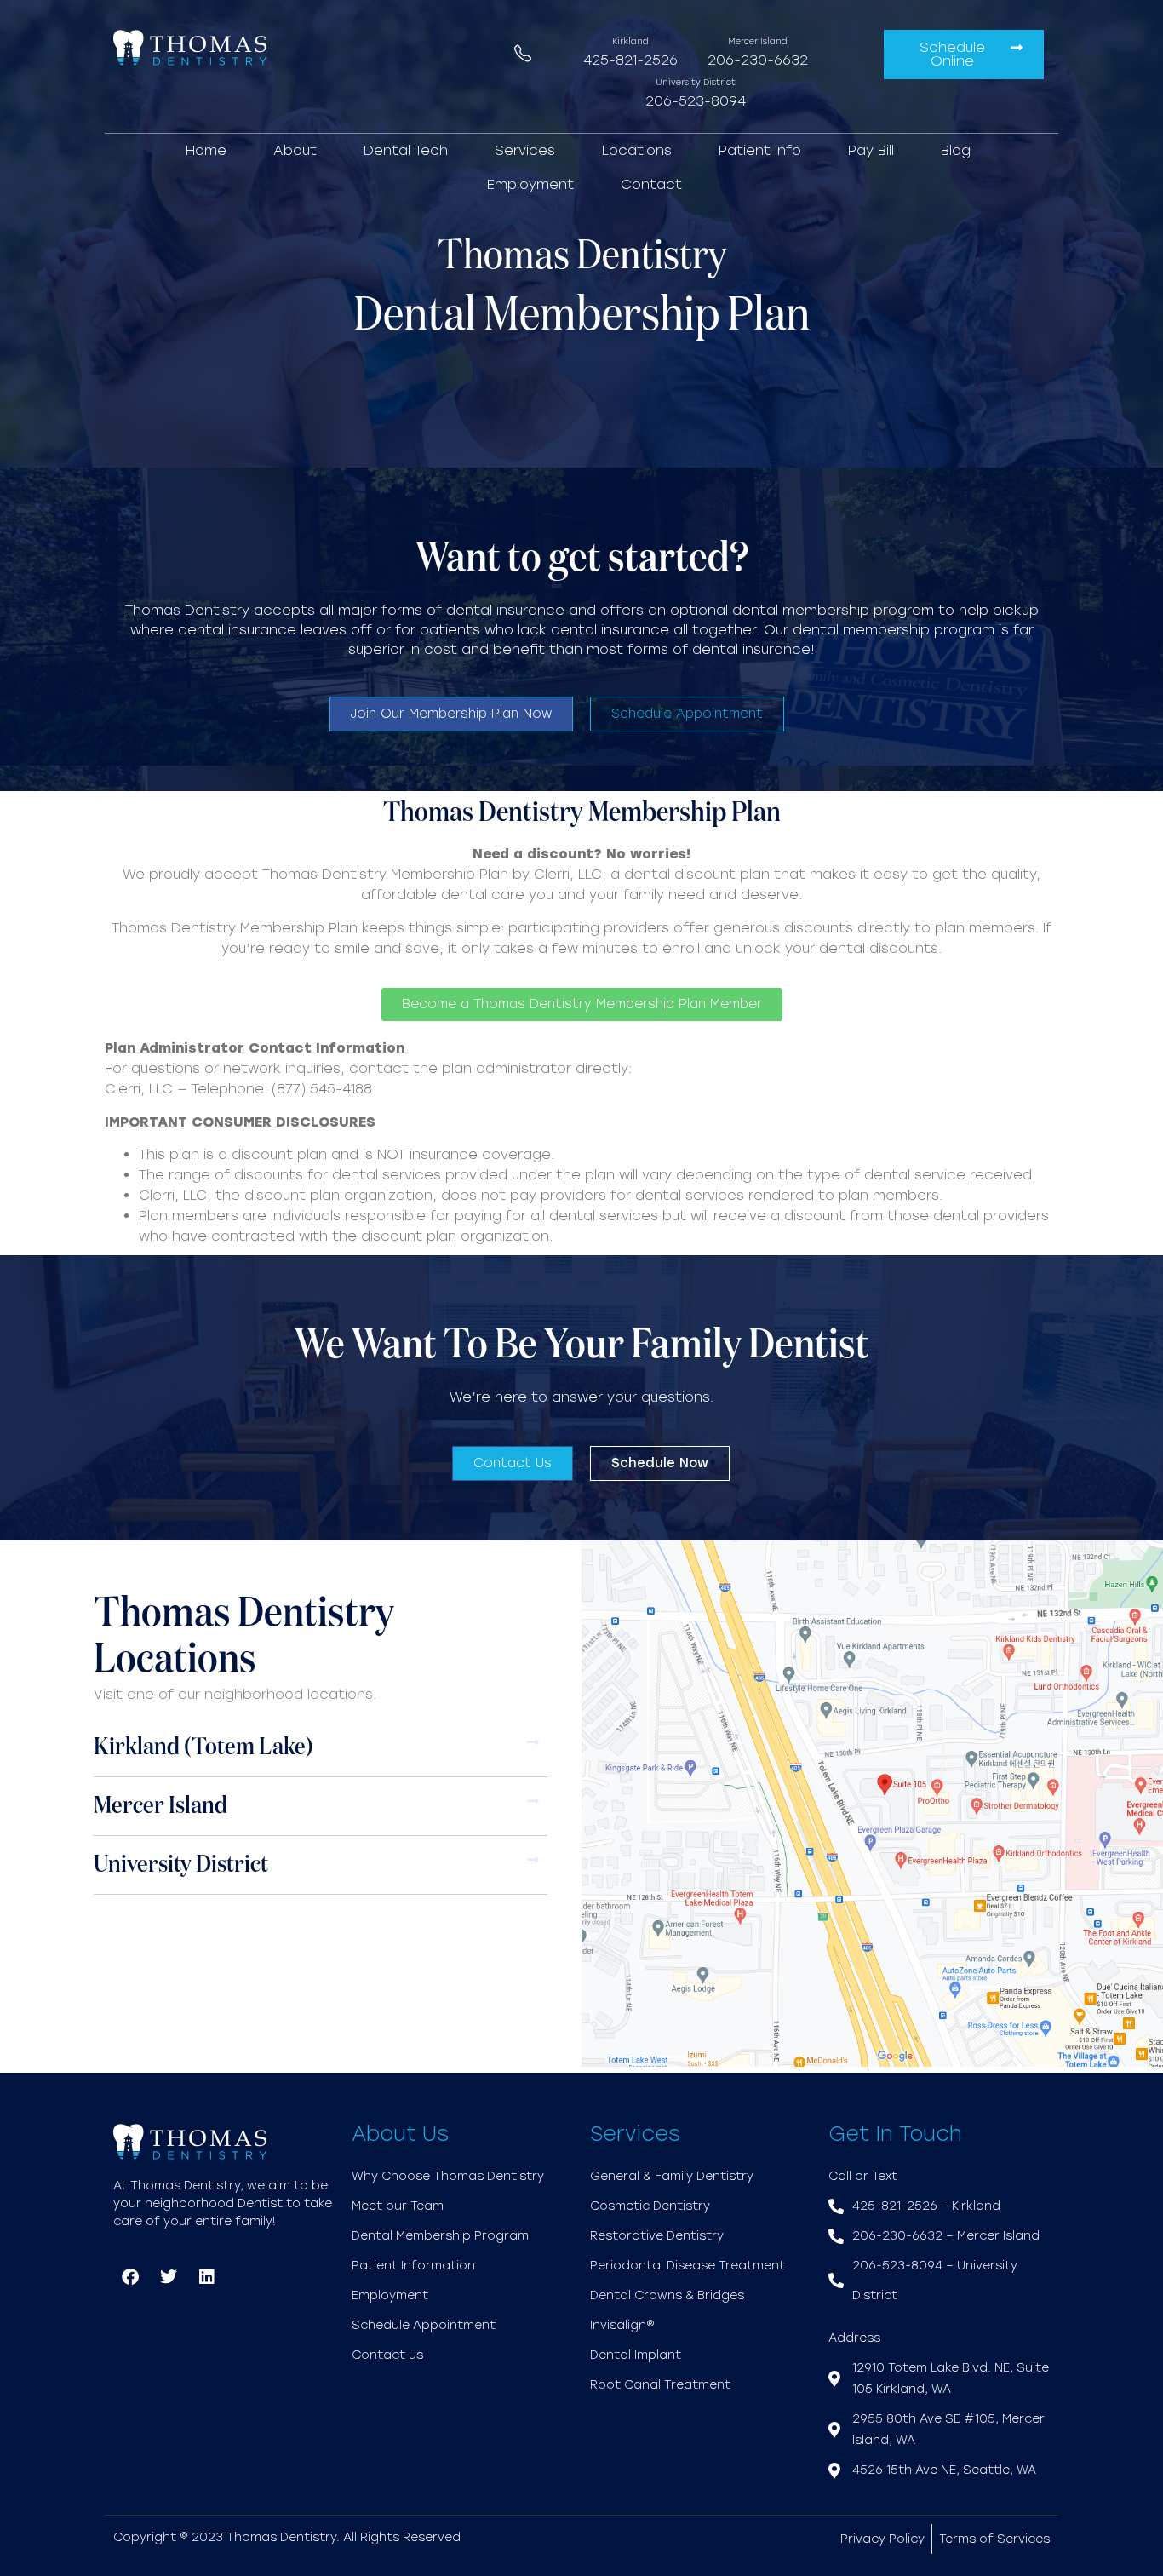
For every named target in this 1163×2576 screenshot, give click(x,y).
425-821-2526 (630, 60)
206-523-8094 (696, 101)
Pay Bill (871, 150)
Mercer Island (160, 1806)
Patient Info (760, 150)
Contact (651, 184)
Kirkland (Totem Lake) (203, 1747)
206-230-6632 (758, 60)
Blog (956, 150)
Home (206, 150)
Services (525, 150)
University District (181, 1865)
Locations (637, 150)
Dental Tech (406, 150)
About (295, 150)
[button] (321, 1747)
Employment (530, 184)
